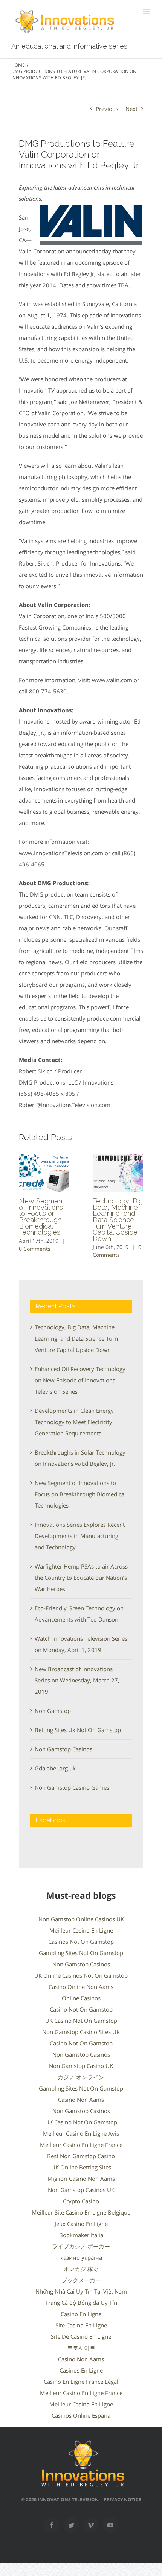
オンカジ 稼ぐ (81, 2269)
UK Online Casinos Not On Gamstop (81, 1975)
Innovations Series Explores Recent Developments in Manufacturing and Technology (80, 1536)
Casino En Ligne (81, 2314)
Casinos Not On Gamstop (81, 1942)
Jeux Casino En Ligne (81, 2224)
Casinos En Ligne (81, 2370)
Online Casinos (81, 1998)
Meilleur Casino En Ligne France (81, 2145)
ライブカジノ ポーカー (81, 2246)
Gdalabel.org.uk (55, 1768)
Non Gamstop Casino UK (81, 2066)
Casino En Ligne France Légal (81, 2382)
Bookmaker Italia (81, 2235)
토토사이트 (81, 2348)
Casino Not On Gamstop (81, 2009)
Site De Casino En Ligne (81, 2336)
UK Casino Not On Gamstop (81, 2021)
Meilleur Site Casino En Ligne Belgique (81, 2212)
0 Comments (35, 1249)
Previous (107, 109)
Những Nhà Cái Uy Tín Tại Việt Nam (81, 2291)
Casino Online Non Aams (81, 1987)
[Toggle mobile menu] (147, 11)
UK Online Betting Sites (81, 2167)
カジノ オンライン (81, 2077)
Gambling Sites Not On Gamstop (81, 1953)
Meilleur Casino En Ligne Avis (81, 2133)
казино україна (81, 2257)
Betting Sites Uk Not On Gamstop (78, 1730)
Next (131, 109)
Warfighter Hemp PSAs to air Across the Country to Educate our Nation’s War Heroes (81, 1578)
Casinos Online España (81, 2415)
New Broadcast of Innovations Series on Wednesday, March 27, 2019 (77, 1680)
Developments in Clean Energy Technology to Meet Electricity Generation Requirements (74, 1422)
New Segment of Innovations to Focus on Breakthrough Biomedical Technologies (42, 1217)
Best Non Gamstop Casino (81, 2156)
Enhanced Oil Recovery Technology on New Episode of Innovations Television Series (80, 1380)
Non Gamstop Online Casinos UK (81, 1919)
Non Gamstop (53, 1711)
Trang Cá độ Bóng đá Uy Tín (81, 2303)
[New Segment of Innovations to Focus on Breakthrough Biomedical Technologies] (44, 1173)
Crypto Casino (81, 2201)
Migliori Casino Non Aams (81, 2179)
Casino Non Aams (81, 2100)
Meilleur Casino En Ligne (81, 1930)
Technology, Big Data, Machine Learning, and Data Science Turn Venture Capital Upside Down (118, 1220)
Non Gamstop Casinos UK (81, 2190)
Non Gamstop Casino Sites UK (81, 2032)
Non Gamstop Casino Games (72, 1787)
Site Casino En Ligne (81, 2325)
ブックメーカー (81, 2280)
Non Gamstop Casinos (63, 1749)
